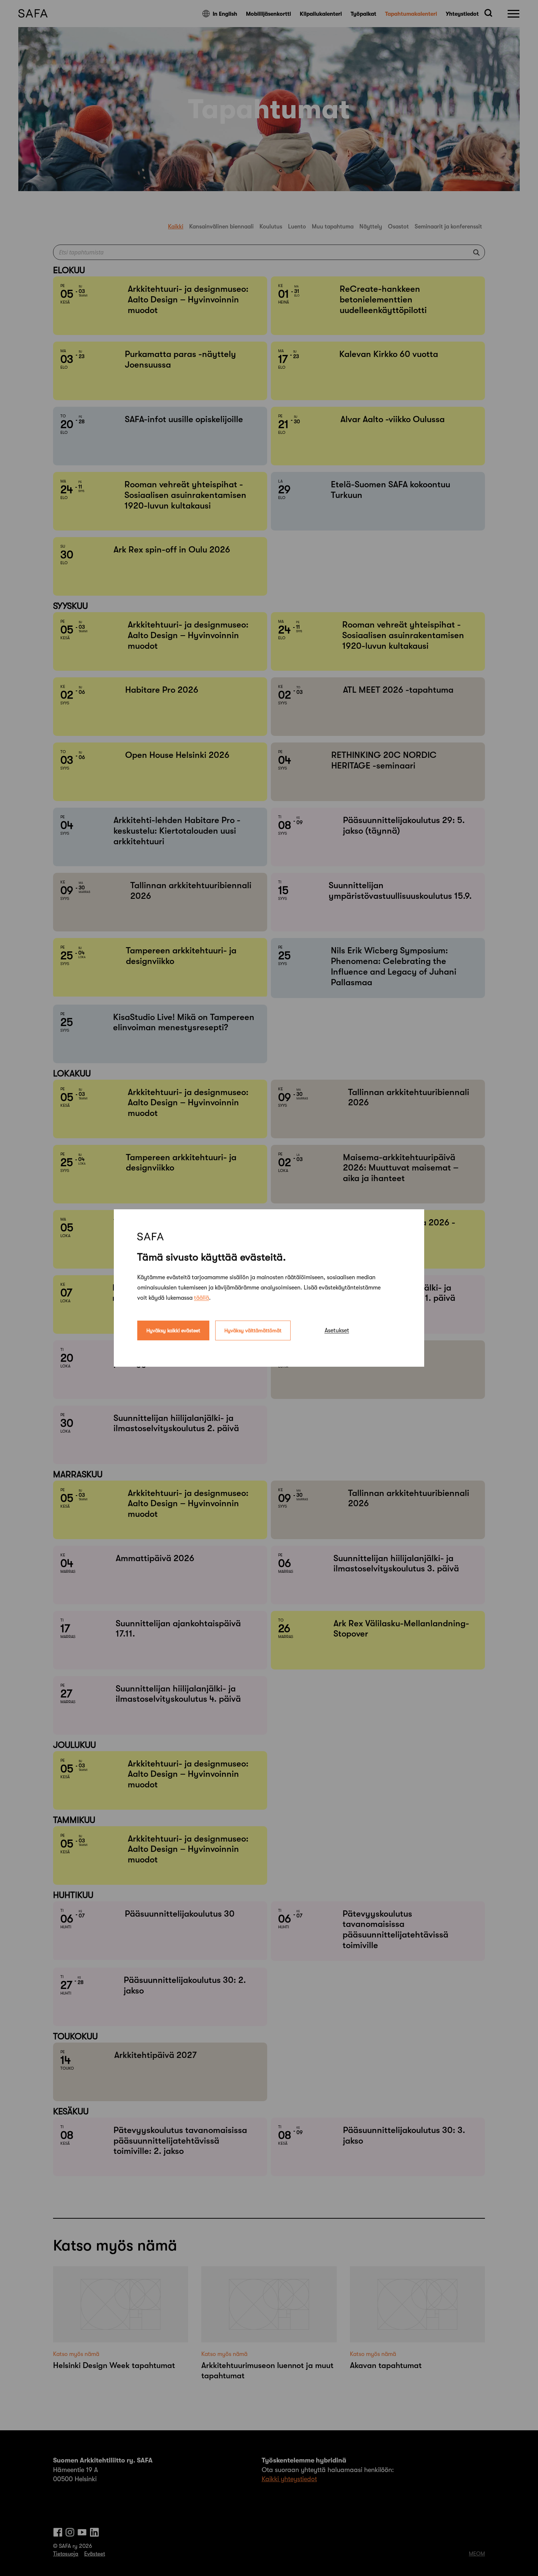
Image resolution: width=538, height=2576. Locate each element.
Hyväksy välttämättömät (253, 1330)
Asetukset (337, 1330)
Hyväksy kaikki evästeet (173, 1330)
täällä (201, 1298)
